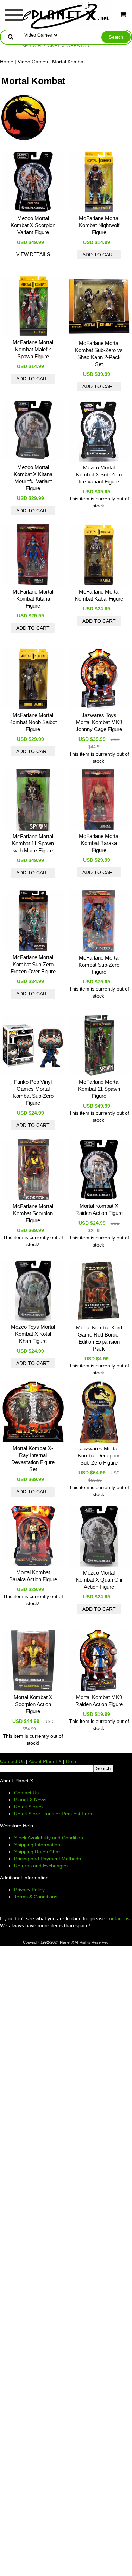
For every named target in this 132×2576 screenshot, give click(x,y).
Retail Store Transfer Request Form (54, 1814)
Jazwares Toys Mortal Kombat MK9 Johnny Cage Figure (99, 722)
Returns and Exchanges (41, 1866)
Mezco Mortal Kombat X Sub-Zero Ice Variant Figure (99, 475)
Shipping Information (37, 1845)
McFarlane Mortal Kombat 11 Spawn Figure (99, 1089)
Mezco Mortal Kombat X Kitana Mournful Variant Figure (33, 478)
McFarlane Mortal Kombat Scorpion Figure (33, 1213)
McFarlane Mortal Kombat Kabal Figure (99, 595)
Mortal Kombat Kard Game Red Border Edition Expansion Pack (99, 1338)
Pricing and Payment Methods (48, 1859)
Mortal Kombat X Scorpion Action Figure (33, 1704)
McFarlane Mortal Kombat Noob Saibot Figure (33, 722)
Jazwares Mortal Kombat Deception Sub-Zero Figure (99, 1456)
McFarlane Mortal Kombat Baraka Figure (99, 843)
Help (71, 1761)
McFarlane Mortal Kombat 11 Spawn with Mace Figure (33, 843)
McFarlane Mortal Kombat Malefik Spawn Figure (33, 349)
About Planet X (45, 1761)
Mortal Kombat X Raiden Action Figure (99, 1209)
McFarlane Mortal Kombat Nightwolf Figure (99, 225)
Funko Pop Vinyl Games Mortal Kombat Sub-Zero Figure (33, 1092)
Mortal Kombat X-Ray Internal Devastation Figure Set (33, 1459)
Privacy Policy (29, 1890)
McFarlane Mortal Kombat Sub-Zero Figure (99, 965)
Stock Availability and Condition (49, 1838)
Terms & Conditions (36, 1897)
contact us (118, 1918)
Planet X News (30, 1800)
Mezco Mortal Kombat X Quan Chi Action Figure (99, 1580)
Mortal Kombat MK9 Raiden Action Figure (99, 1701)
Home (7, 62)
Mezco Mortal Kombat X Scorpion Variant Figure (33, 225)
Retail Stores (28, 1807)
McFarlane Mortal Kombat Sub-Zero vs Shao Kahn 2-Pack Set (99, 354)
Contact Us (12, 1761)
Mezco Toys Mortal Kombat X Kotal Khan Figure (33, 1334)
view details (33, 254)
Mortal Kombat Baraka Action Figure (33, 1576)
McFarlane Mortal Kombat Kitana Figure (33, 599)
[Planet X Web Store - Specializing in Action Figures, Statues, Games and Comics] (66, 14)
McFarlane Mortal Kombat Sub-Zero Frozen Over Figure (33, 964)
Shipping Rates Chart (38, 1852)
